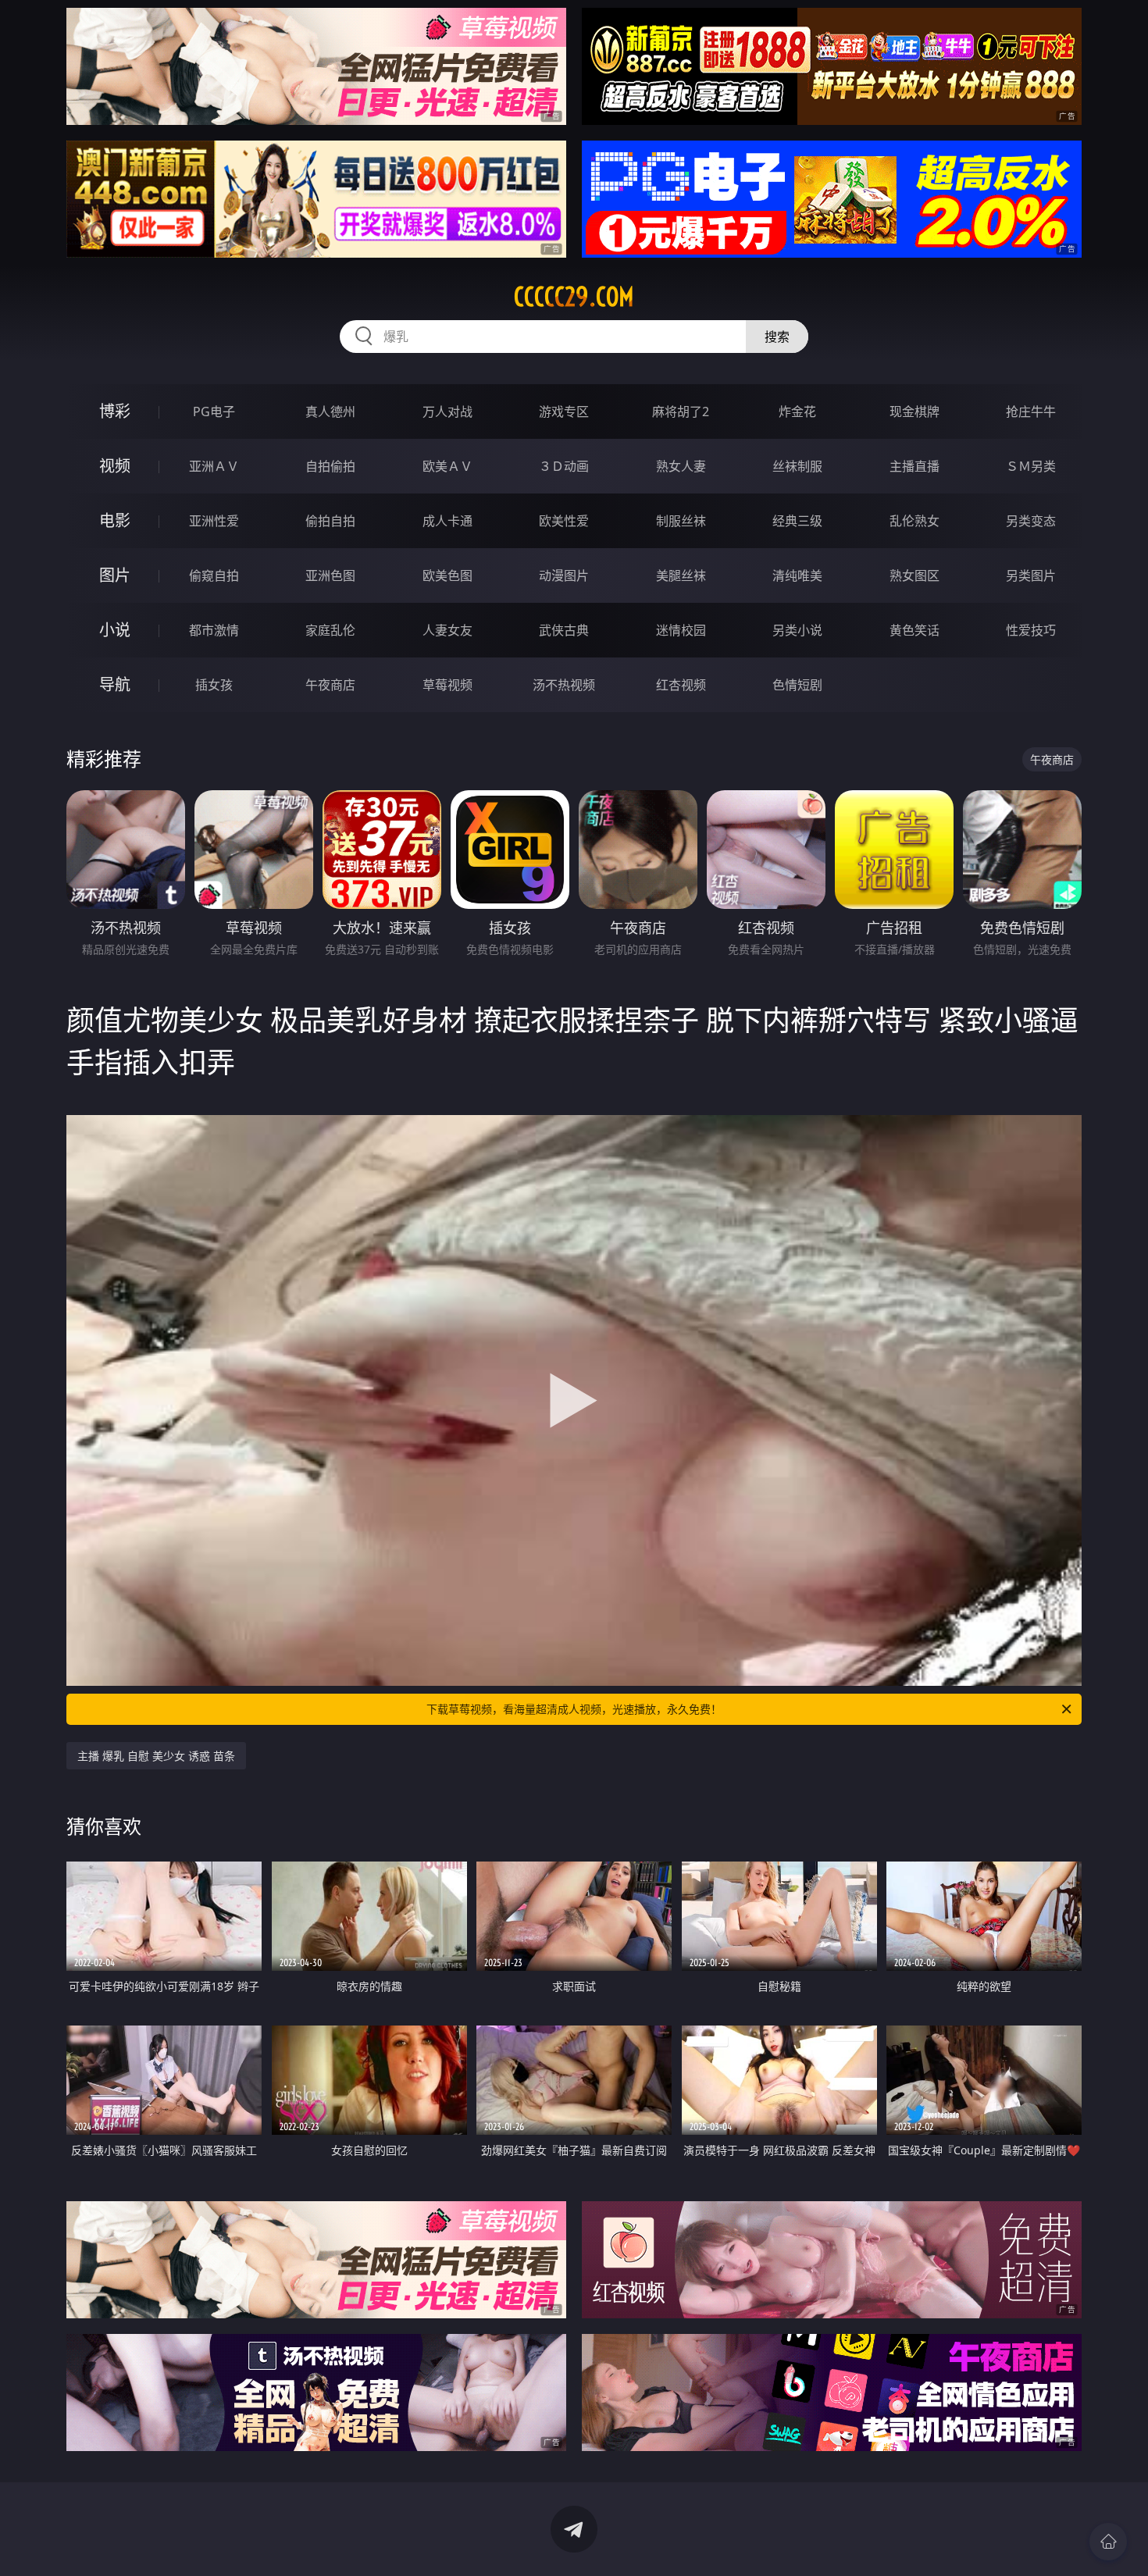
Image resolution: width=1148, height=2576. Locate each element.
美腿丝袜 (681, 575)
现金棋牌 (914, 412)
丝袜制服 (797, 466)
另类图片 (1031, 575)
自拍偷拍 (330, 466)
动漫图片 (564, 575)
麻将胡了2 (681, 412)
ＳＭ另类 (1031, 466)
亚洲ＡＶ (214, 466)
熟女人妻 (681, 466)
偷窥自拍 (214, 575)
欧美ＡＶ (447, 466)
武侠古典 (564, 630)
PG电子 (214, 412)
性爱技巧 (1031, 630)
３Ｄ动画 (564, 466)
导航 (115, 684)
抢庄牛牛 (1031, 412)
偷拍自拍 (330, 521)
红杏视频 (681, 685)
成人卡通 (447, 521)
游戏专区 (564, 412)
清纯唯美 (797, 575)
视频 (115, 466)
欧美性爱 (564, 521)
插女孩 (214, 685)
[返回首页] (1108, 2542)
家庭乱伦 (330, 630)
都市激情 (214, 630)
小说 (115, 630)
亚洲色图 (330, 575)
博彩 (115, 411)
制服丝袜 (681, 521)
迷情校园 (681, 630)
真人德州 (330, 412)
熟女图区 (914, 575)
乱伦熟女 (914, 521)
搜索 (777, 337)
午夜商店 (330, 685)
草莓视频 (447, 685)
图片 (115, 575)
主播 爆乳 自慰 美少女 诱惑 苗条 (156, 1756)
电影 (115, 520)
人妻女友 (447, 630)
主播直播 (914, 466)
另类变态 (1031, 521)
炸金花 (797, 412)
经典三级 (797, 521)
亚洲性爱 (214, 521)
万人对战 (447, 412)
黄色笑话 (914, 630)
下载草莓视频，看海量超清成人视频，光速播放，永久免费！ (574, 1709)
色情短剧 (797, 685)
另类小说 (797, 630)
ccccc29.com (574, 297)
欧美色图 (447, 575)
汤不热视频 (564, 685)
